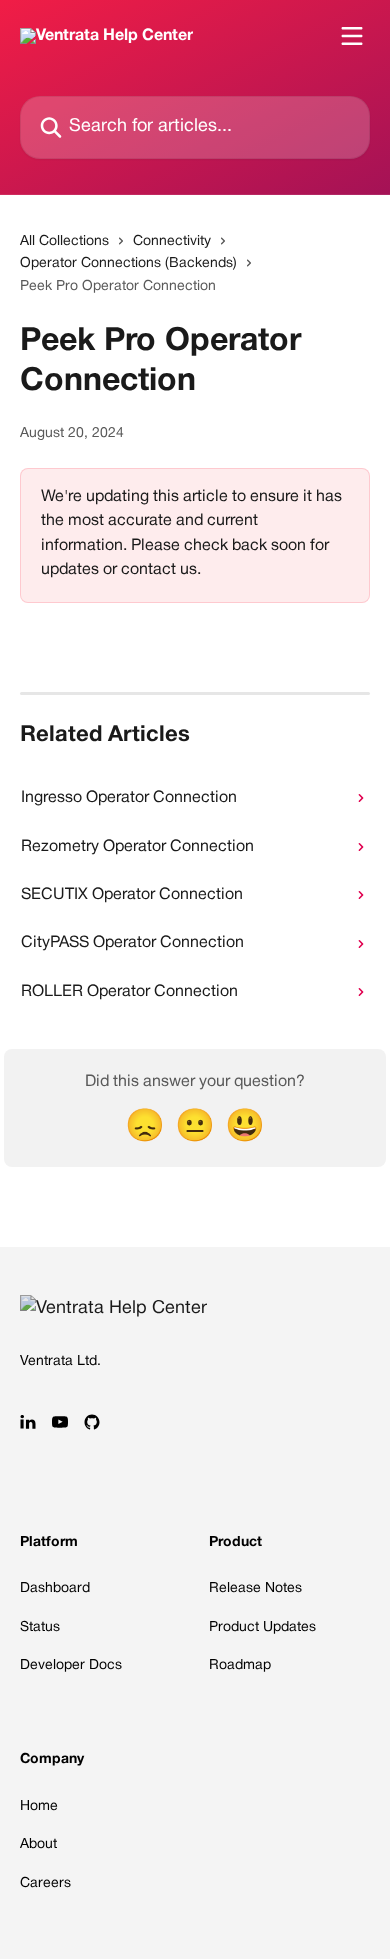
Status (40, 1627)
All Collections (64, 241)
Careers (45, 1883)
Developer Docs (71, 1665)
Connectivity (172, 241)
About (38, 1844)
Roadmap (240, 1665)
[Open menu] (352, 36)
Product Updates (262, 1627)
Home (39, 1806)
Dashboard (55, 1588)
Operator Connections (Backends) (128, 263)
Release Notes (255, 1588)
